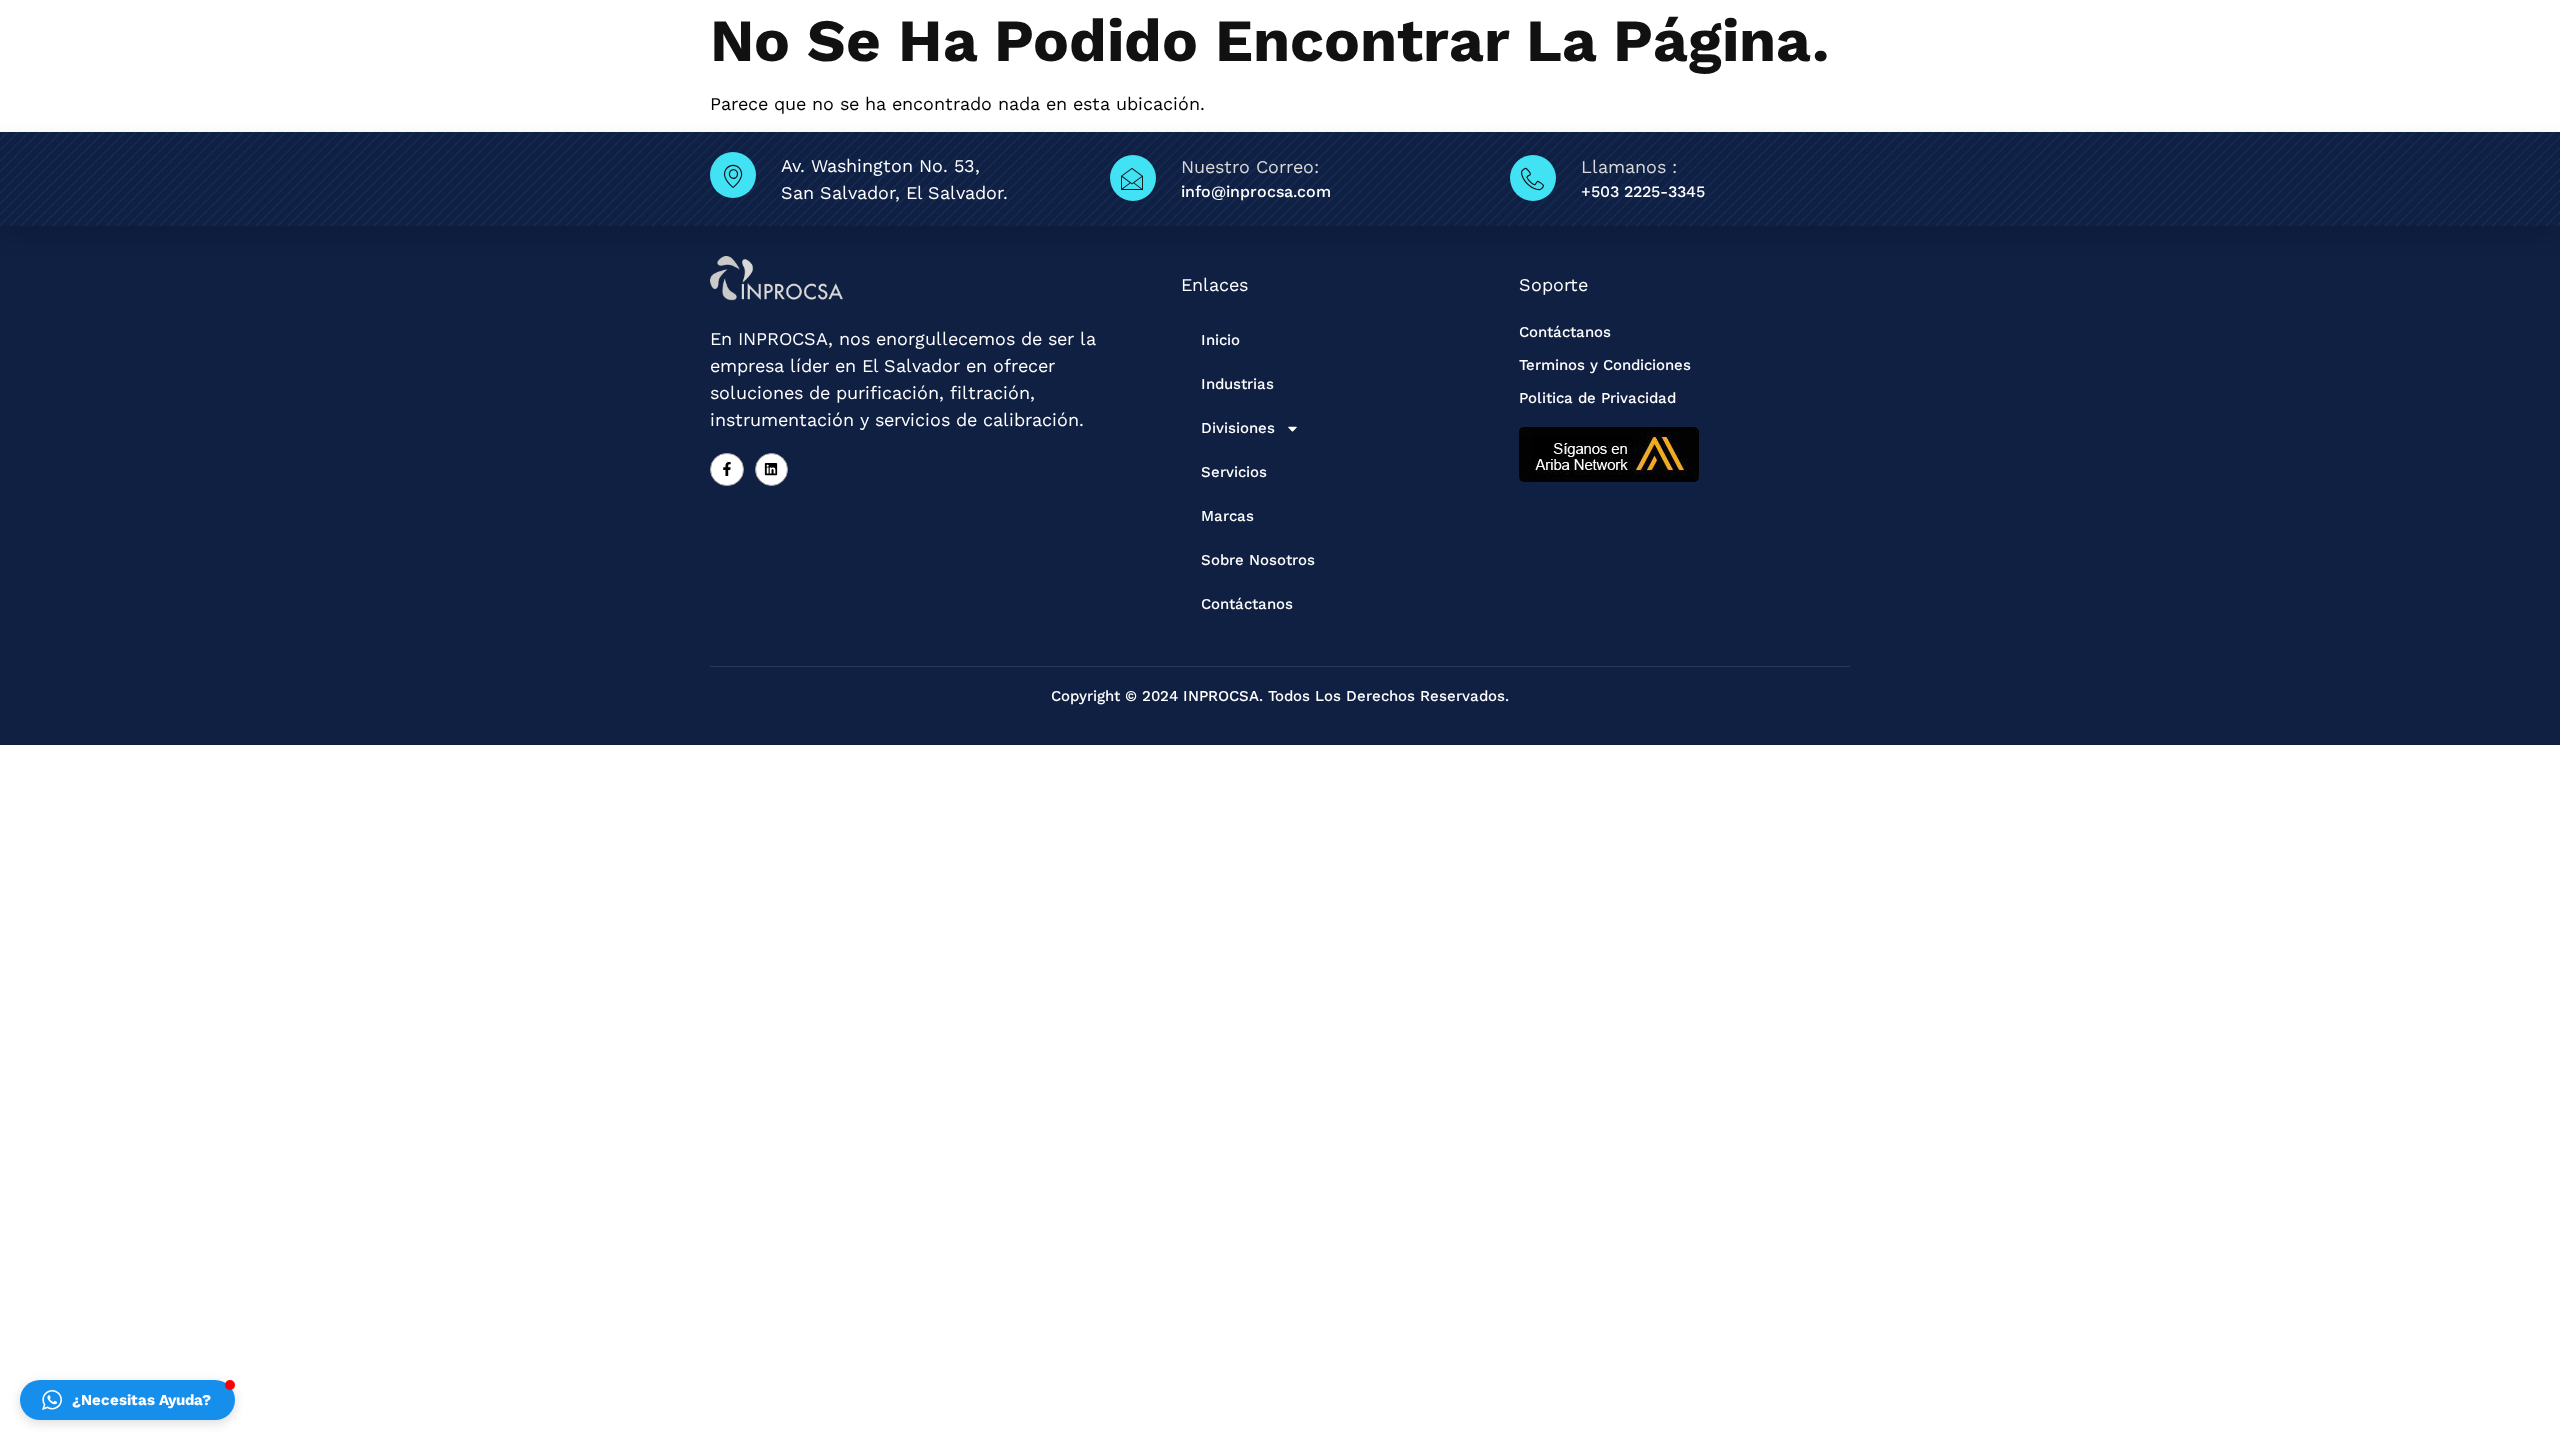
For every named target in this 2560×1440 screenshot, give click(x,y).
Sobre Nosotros (1258, 560)
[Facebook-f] (727, 470)
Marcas (1227, 516)
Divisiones (1238, 428)
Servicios (1234, 472)
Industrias (1237, 384)
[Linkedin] (772, 470)
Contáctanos (1247, 604)
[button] (127, 1400)
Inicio (1220, 340)
